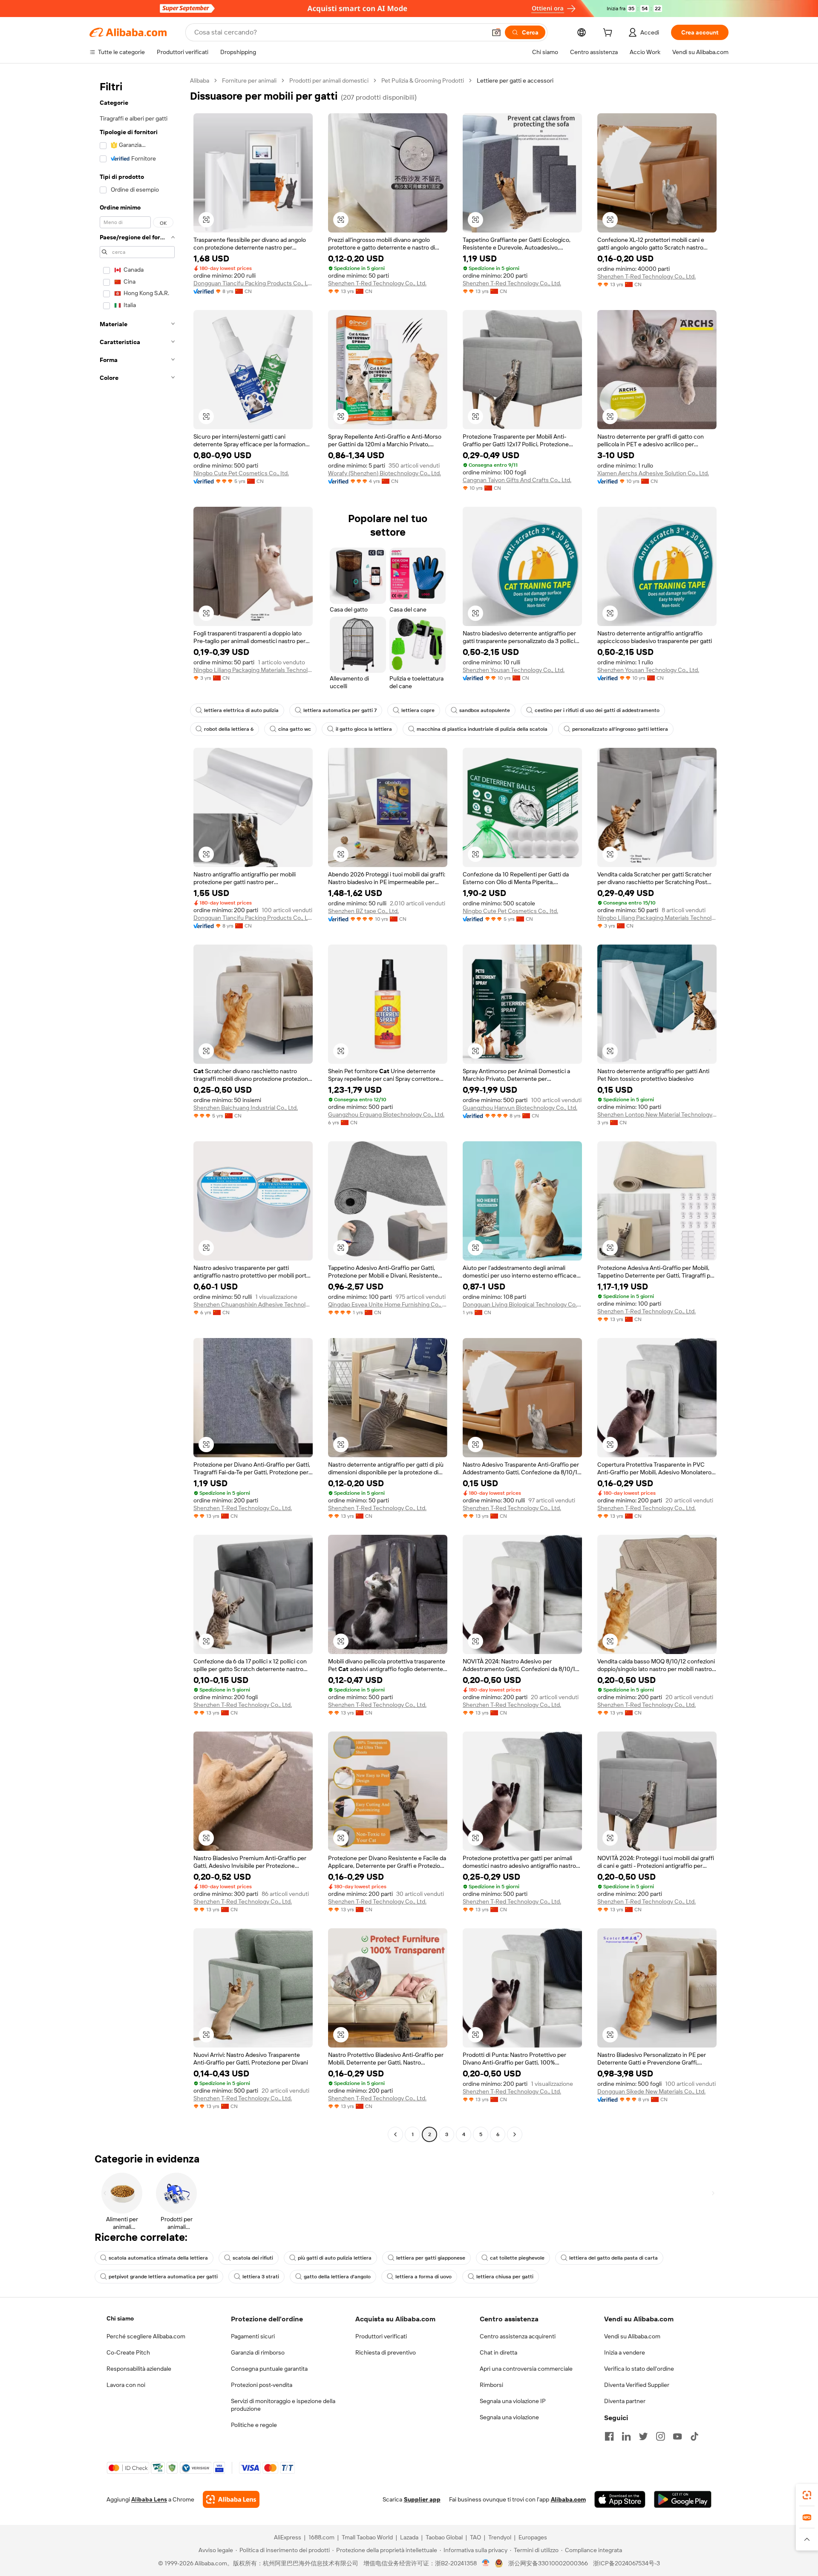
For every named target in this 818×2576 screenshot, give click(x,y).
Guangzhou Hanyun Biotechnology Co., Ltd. (520, 1108)
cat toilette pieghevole (517, 2258)
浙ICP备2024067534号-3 (626, 2563)
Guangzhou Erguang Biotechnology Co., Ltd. (386, 1114)
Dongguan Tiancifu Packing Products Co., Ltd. (253, 283)
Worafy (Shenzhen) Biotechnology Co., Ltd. (385, 473)
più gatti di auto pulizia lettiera (335, 2258)
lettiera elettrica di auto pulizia (241, 710)
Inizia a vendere (625, 2352)
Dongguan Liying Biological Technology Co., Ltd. (522, 1304)
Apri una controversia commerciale (526, 2369)
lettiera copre (418, 710)
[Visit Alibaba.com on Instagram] (660, 2436)
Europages (533, 2537)
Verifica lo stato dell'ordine (639, 2369)
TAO (475, 2537)
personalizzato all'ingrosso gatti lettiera (620, 729)
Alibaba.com (568, 2499)
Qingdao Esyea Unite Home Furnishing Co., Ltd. (388, 1304)
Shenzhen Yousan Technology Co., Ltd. (514, 670)
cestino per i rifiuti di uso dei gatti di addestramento (597, 710)
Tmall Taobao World (367, 2537)
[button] (496, 32)
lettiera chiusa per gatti (505, 2277)
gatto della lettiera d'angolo (337, 2277)
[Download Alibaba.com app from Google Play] (683, 2499)
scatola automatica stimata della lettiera (158, 2258)
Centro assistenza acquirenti (518, 2336)
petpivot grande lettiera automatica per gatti (163, 2277)
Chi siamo (120, 2318)
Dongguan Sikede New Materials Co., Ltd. (651, 2091)
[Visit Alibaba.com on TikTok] (694, 2436)
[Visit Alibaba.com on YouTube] (677, 2436)
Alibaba (200, 80)
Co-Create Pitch (128, 2352)
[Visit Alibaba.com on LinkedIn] (626, 2436)
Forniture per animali (249, 80)
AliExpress (288, 2537)
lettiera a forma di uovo (423, 2277)
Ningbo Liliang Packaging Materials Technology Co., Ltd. (253, 670)
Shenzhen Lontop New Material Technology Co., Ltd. (657, 1114)
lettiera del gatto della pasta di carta (613, 2258)
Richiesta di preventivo (386, 2352)
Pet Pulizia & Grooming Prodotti (423, 80)
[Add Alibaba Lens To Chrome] (231, 2499)
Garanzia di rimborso (258, 2352)
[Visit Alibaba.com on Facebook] (609, 2436)
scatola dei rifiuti (253, 2258)
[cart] (609, 34)
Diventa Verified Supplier (637, 2385)
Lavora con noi (126, 2385)
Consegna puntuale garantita (269, 2369)
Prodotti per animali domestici (329, 80)
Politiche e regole (254, 2425)
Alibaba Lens (149, 2499)
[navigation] (137, 1109)
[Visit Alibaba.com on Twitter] (643, 2436)
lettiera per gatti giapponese (431, 2258)
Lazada (409, 2537)
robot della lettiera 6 (229, 729)
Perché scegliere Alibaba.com (146, 2336)
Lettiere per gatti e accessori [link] (515, 80)
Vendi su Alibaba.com (632, 2336)
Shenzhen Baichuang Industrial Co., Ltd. (246, 1108)
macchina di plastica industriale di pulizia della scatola (482, 729)
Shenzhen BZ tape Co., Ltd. (363, 911)
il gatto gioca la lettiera (364, 729)
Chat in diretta (498, 2352)
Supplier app (422, 2499)
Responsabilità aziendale (139, 2369)
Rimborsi (491, 2385)
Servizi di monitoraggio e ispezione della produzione (283, 2405)
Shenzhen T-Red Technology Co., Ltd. (377, 283)
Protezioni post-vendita (262, 2385)
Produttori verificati (381, 2336)
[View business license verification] (486, 2563)
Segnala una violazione (509, 2417)
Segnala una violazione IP (513, 2401)
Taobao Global (444, 2537)
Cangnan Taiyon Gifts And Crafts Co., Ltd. (517, 480)
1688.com (321, 2537)
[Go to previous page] (395, 2134)
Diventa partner (625, 2401)
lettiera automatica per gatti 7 (340, 710)
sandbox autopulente (485, 710)
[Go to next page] (515, 2134)
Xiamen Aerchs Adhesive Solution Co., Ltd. (653, 473)
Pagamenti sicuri (253, 2336)
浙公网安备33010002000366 (548, 2563)
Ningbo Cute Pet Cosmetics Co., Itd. (241, 473)
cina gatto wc (295, 729)
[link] (807, 2495)
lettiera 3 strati (261, 2277)
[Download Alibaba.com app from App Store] (620, 2499)
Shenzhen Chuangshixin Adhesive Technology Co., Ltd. (253, 1304)
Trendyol (500, 2537)
